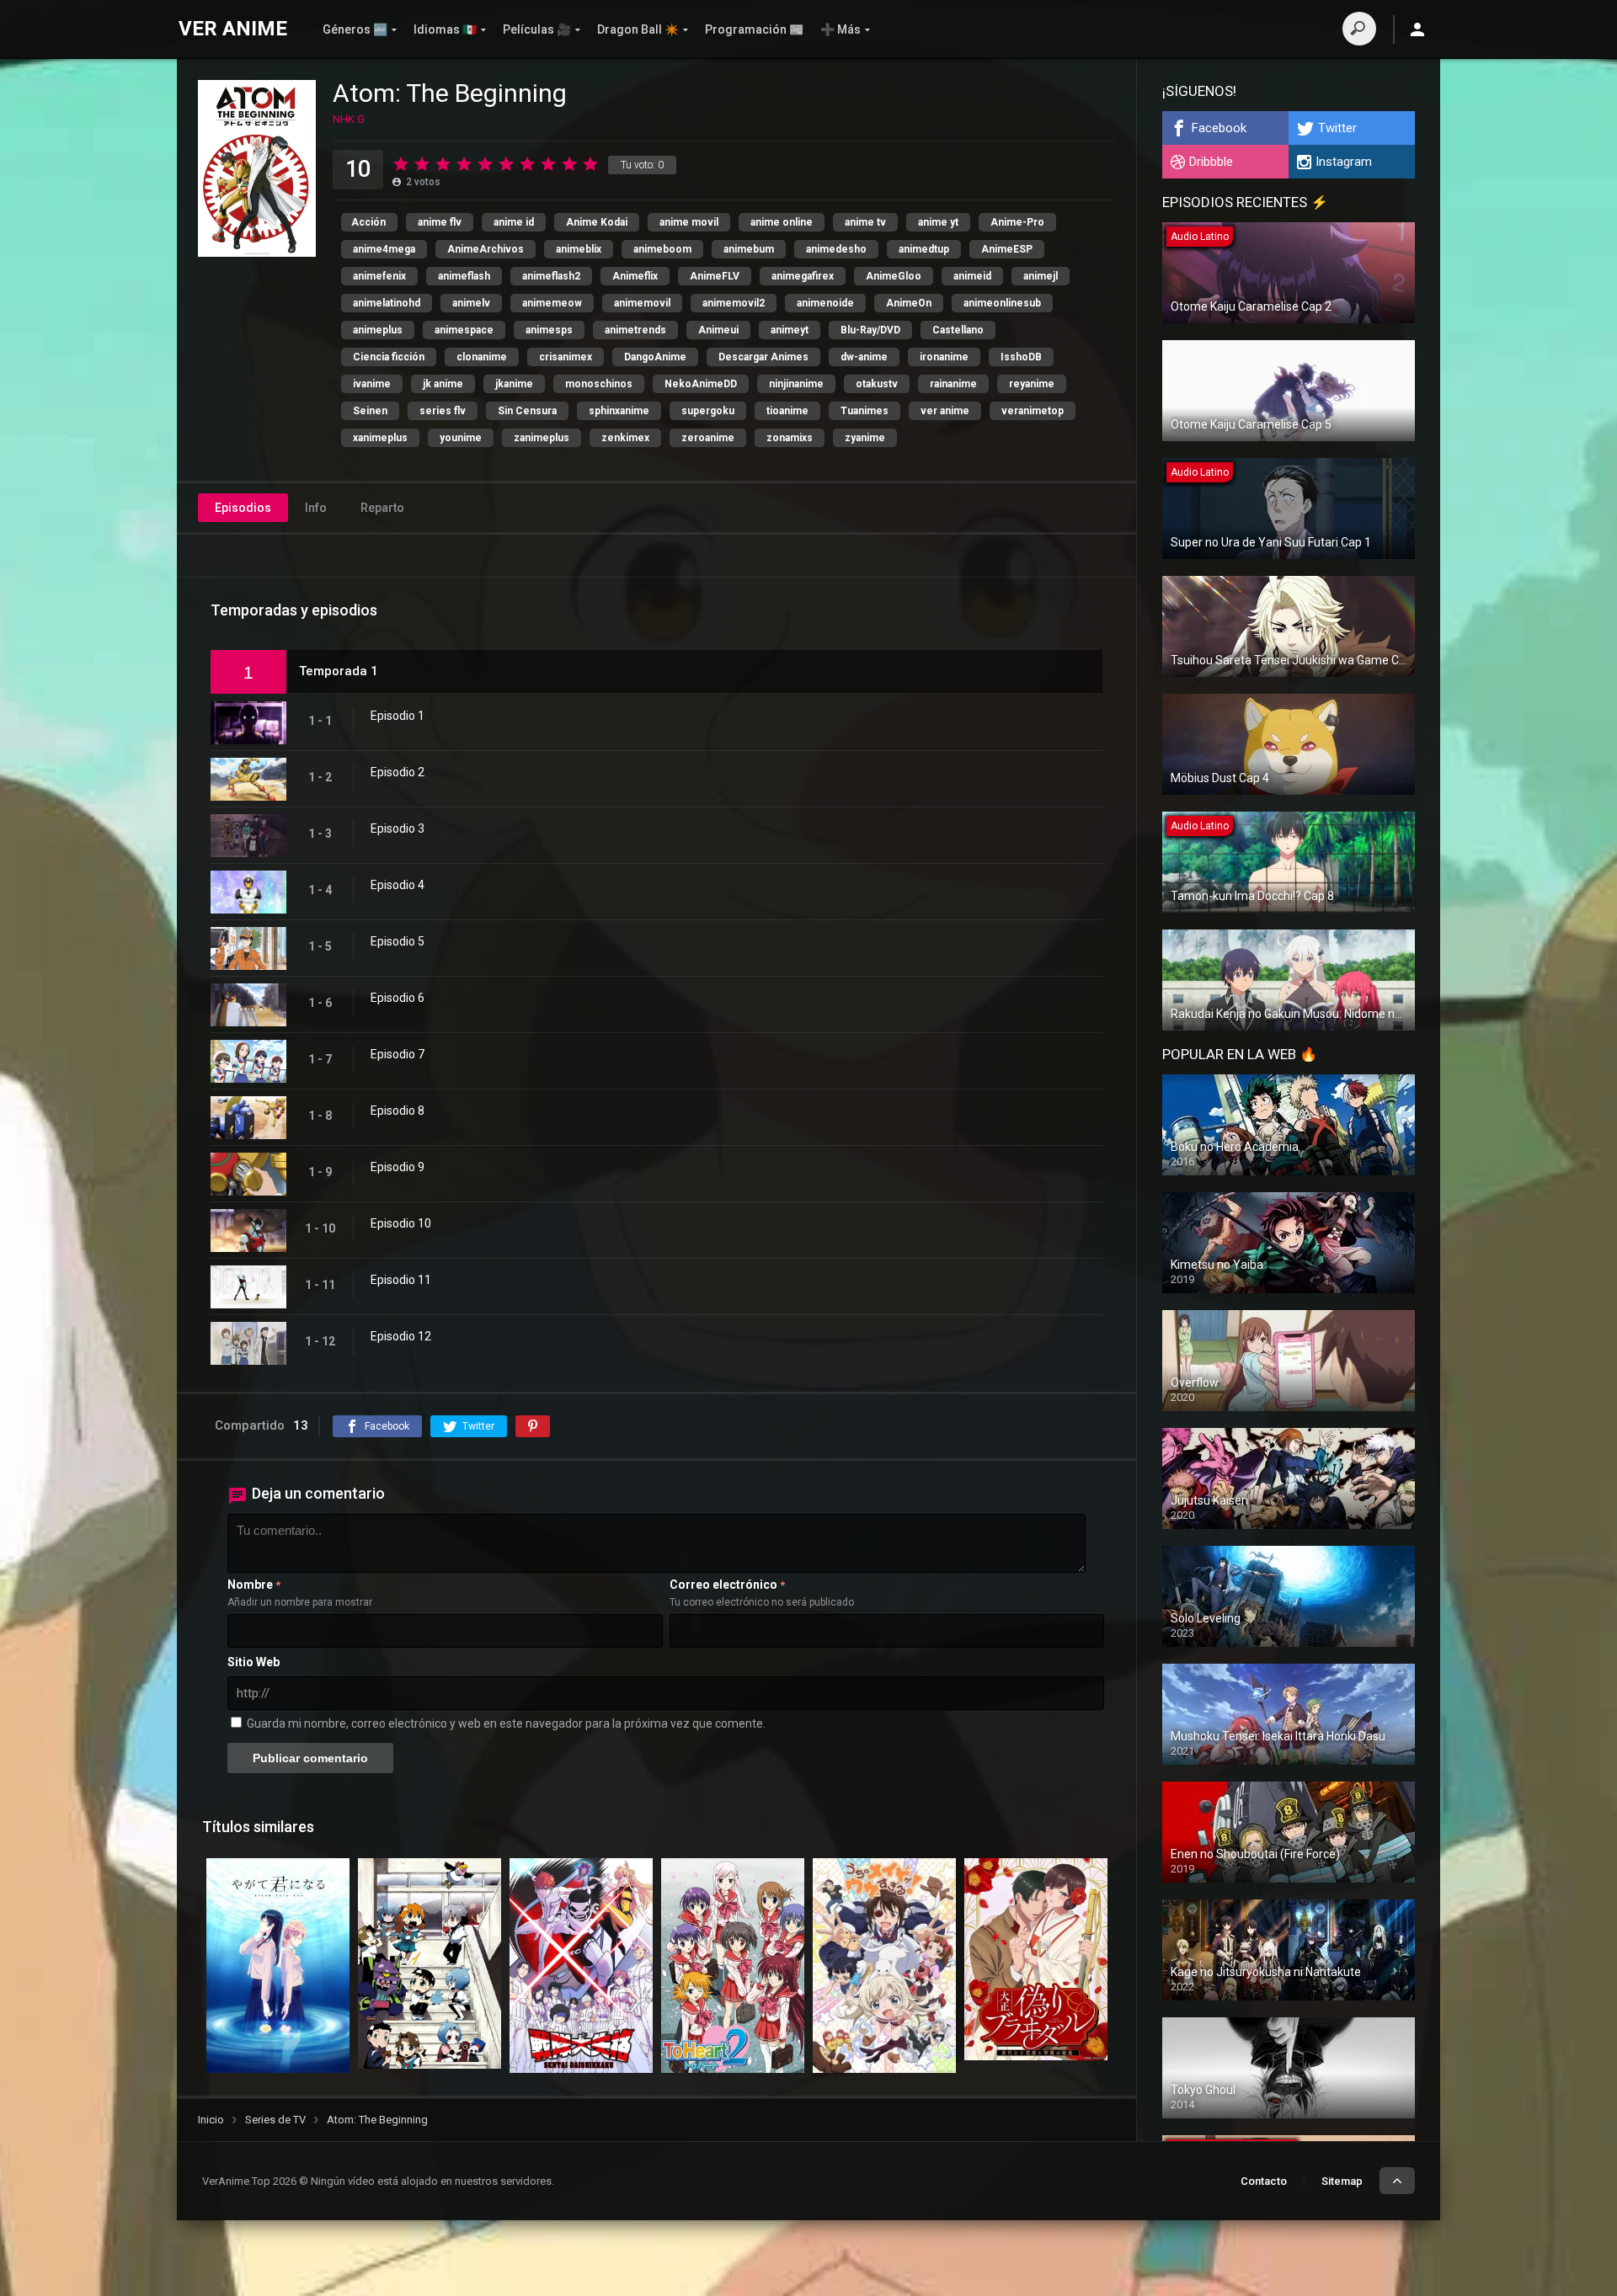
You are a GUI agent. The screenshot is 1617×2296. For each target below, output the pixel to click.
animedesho (836, 249)
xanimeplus (380, 438)
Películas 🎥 (537, 29)
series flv (443, 411)
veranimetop (1033, 411)
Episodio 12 (401, 1336)
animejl (1041, 276)
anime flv (440, 222)
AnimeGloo (894, 276)
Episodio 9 (398, 1167)
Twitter (1337, 128)
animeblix (579, 249)
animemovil (642, 303)
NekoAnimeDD (701, 384)
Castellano (958, 330)
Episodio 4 (398, 885)
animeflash (464, 276)
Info (316, 508)
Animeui (718, 330)
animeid (972, 276)
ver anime (945, 411)
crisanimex (566, 357)
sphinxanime (619, 411)
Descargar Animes (763, 357)
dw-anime (864, 357)
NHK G (349, 119)
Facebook (1219, 128)
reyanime (1032, 384)
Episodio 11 (401, 1280)
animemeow (552, 303)
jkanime (514, 384)
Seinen (370, 411)
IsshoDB (1021, 357)
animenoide (825, 303)
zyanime (865, 438)
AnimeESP (1007, 249)
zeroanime (708, 438)
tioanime (787, 411)
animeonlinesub (1002, 303)
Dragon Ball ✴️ (638, 29)
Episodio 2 (398, 772)
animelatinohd (387, 303)
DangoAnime (655, 357)
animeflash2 (551, 276)
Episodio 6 (398, 998)
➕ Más (841, 29)
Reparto (382, 508)
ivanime (372, 384)
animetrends (635, 330)
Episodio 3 (398, 828)
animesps (549, 330)
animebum (749, 249)
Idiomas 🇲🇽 (445, 29)
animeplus (378, 330)
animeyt (790, 330)
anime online (782, 222)
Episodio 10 (401, 1223)
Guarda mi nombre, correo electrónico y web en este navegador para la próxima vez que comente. (506, 1723)
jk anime (443, 384)
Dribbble (1211, 162)
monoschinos (599, 384)
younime (461, 438)
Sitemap (1342, 2181)
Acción (368, 222)
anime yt (938, 222)
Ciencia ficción (389, 357)
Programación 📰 (754, 29)
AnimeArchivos (486, 249)
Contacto (1264, 2181)
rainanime (953, 384)
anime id (514, 222)
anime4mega (384, 249)
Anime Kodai (597, 222)
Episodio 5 (398, 941)
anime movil (689, 222)
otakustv (877, 384)
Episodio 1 (398, 716)
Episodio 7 (398, 1054)
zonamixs (790, 438)
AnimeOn (909, 303)
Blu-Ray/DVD (870, 330)
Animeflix (635, 276)
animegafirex (803, 276)
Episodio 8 (398, 1111)
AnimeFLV (715, 276)
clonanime (482, 357)
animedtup (924, 249)
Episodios (243, 508)
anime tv (865, 222)
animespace (464, 330)
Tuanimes (865, 411)
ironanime (944, 357)
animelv (471, 303)
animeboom (662, 249)
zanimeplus (542, 438)
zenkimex (625, 438)
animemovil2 (734, 303)
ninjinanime (796, 384)
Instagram (1344, 162)
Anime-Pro (1017, 222)
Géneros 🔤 (355, 29)
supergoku (708, 411)
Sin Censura (527, 411)
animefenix (379, 276)
